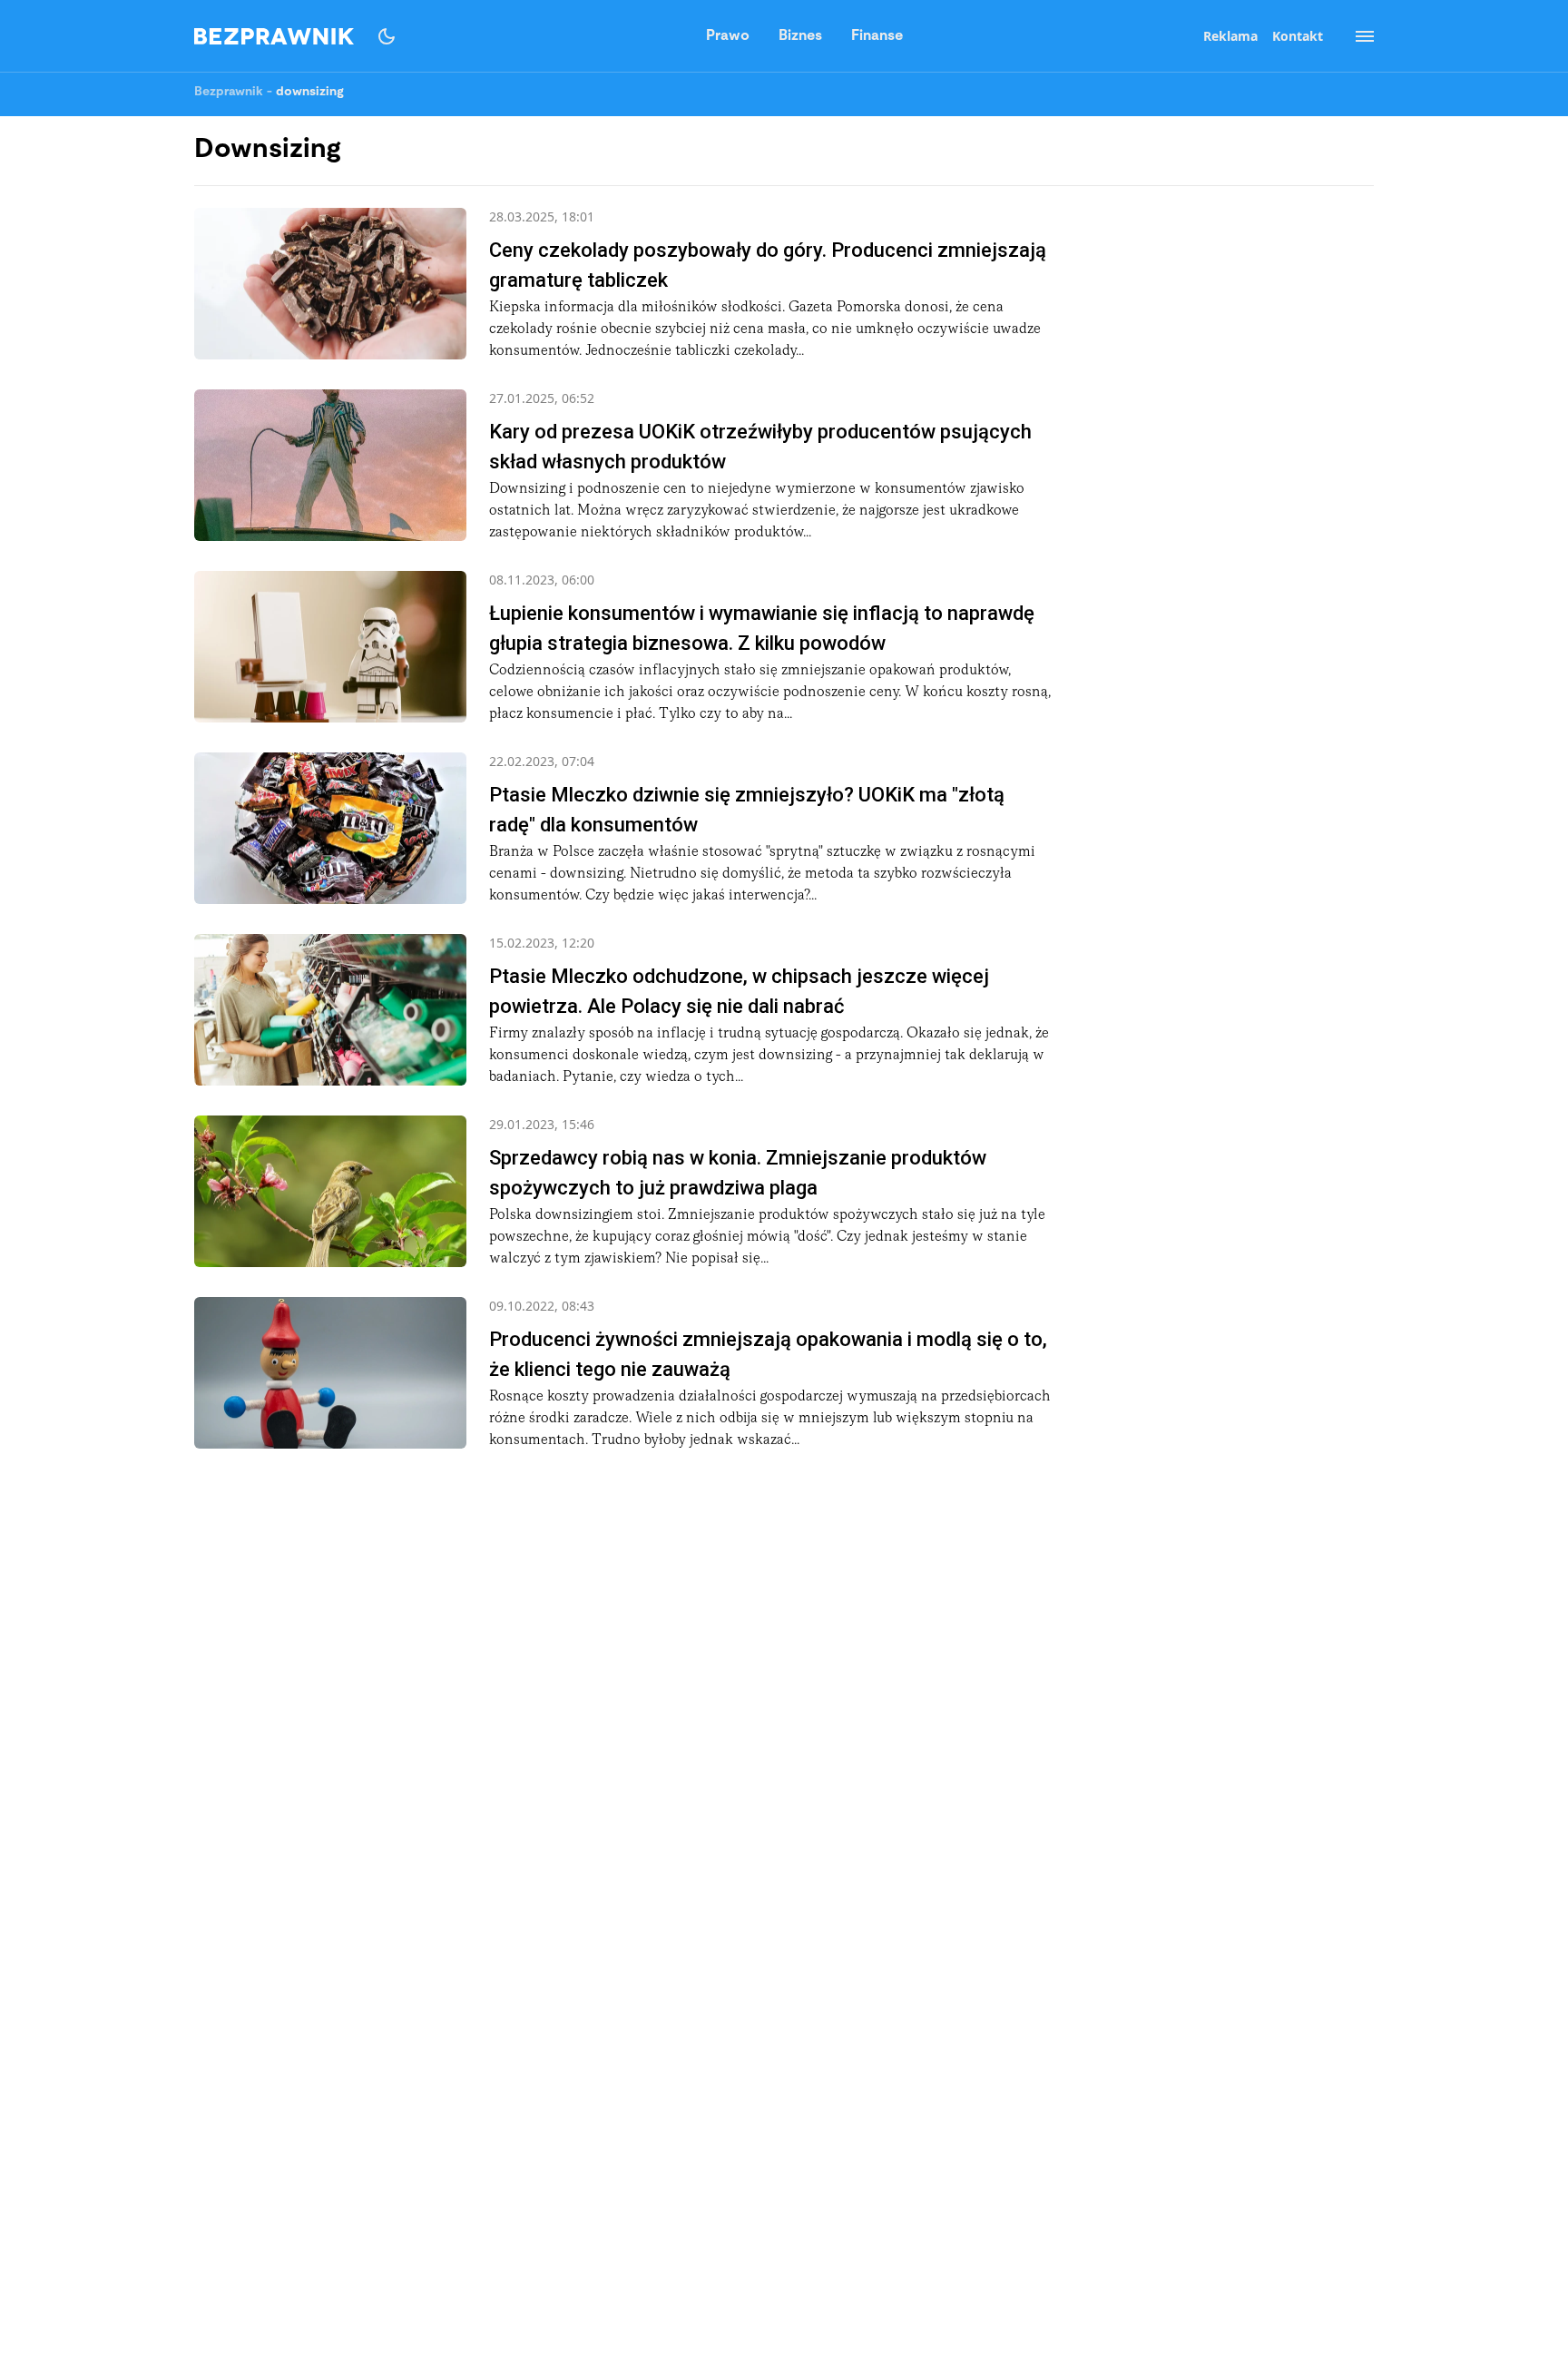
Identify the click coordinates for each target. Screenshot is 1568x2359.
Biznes (800, 36)
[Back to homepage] (274, 36)
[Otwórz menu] (1356, 36)
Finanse (877, 36)
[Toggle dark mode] (387, 36)
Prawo (728, 36)
